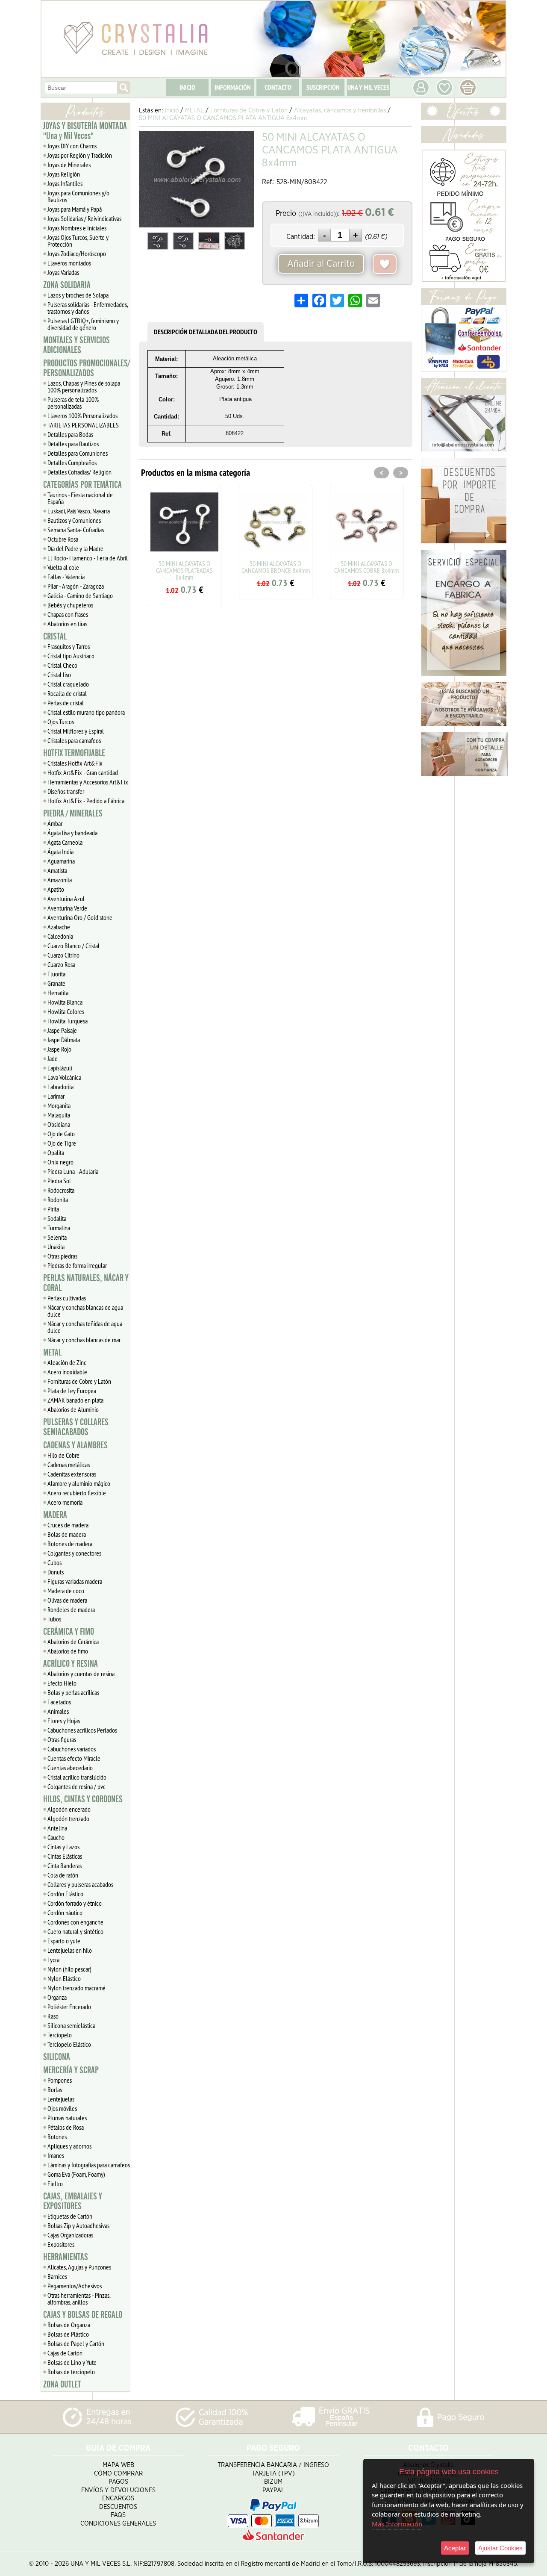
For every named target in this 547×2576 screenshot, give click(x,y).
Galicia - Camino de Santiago (80, 595)
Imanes (56, 2155)
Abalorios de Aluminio (73, 1409)
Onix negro (60, 1162)
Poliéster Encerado (69, 2007)
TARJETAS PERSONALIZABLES (83, 425)
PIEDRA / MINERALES (73, 813)
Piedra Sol (59, 1181)
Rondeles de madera (71, 1609)
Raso (53, 2016)
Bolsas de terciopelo (71, 2372)
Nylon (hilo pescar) (69, 1969)
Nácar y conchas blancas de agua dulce (85, 1311)
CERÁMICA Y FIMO (69, 1632)
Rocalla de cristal (67, 693)
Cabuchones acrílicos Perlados (82, 1730)
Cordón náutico (65, 1913)
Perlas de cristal (66, 703)
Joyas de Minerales (69, 165)
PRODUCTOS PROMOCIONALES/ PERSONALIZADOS (87, 368)
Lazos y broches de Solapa (78, 295)
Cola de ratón (63, 1875)
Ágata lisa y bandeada (72, 833)
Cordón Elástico (65, 1894)
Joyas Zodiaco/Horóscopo (77, 253)
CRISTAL (55, 637)
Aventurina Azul (66, 899)
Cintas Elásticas (65, 1856)
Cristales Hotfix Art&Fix (75, 763)
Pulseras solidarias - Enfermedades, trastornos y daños (88, 308)
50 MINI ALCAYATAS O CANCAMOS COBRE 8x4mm (346, 567)
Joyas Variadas (63, 272)
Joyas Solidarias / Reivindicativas (84, 218)
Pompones (60, 2080)
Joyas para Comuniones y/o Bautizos (78, 196)
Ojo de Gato (61, 1134)
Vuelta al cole (63, 567)
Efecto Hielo (62, 1683)
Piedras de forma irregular (77, 1265)
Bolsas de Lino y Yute (72, 2362)
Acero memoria (65, 1502)
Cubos (54, 1562)
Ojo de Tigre (62, 1143)
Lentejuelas (61, 2099)
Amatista (57, 870)
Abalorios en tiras (67, 624)
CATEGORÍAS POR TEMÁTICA (82, 485)
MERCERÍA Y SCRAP (71, 2070)
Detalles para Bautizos (73, 444)
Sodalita (57, 1218)
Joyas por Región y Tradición (80, 155)
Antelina (57, 1828)
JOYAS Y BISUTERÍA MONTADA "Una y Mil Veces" (85, 131)
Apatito (56, 889)
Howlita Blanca (65, 1002)
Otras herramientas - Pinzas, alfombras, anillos (79, 2299)
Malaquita (59, 1115)
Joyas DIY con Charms (72, 146)
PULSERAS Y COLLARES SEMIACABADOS (76, 1427)
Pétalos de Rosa (66, 2127)
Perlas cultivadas (67, 1298)
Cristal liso (59, 675)
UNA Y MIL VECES (368, 87)
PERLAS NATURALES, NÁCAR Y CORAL (86, 1283)
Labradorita (60, 1087)
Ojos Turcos (61, 722)
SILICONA (57, 2057)
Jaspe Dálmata (64, 1040)
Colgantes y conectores (74, 1553)
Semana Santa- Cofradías (76, 530)
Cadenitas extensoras (72, 1474)
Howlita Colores (66, 1011)
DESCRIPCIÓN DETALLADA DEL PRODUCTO (206, 332)
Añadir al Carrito (321, 264)
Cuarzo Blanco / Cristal (74, 946)
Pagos (118, 2482)
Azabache (59, 927)
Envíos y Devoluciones (118, 2490)
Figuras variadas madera (75, 1581)
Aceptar (455, 2548)
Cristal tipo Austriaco (71, 656)
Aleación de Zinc (67, 1362)
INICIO (187, 87)
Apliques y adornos (69, 2146)
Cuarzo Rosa (61, 964)
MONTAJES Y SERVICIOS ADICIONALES (76, 345)
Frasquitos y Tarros (69, 646)
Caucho (56, 1837)
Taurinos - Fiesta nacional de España (80, 498)
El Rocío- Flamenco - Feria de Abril (88, 558)
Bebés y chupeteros (70, 605)
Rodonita (58, 1200)
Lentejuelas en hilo (70, 1950)
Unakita (56, 1247)
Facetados (59, 1702)
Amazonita (60, 880)
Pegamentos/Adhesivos (75, 2286)
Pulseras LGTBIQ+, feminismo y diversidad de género (83, 324)
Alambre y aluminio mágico (79, 1483)
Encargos (118, 2498)
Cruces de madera (68, 1525)
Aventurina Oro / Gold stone (80, 917)
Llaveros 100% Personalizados (82, 416)
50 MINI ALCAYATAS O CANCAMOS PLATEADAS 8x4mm (164, 570)
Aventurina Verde (67, 908)
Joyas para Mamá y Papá (75, 209)
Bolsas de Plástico (68, 2334)
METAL (52, 1353)
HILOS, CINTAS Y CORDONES (83, 1799)
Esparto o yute (64, 1941)
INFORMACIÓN (233, 87)
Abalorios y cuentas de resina (81, 1674)
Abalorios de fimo (68, 1651)
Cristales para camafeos (74, 740)
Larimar (56, 1096)
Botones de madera (70, 1544)
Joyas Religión (64, 174)
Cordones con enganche (75, 1922)
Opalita (56, 1152)
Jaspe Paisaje (62, 1030)
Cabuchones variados (72, 1749)
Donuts (56, 1572)
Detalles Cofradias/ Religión (79, 472)
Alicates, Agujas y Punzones (79, 2267)
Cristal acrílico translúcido (77, 1777)
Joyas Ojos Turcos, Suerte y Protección (78, 241)
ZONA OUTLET (62, 2384)
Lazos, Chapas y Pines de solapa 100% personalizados (84, 386)
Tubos (54, 1619)
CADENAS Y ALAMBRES (75, 1445)
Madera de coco (66, 1591)
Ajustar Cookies (500, 2548)
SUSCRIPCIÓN (323, 87)
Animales (58, 1711)
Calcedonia (60, 936)
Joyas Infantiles (65, 183)
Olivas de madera (67, 1600)
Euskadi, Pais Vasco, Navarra (79, 511)
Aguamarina (61, 861)
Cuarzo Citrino (63, 955)
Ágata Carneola (65, 842)
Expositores (61, 2244)
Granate (56, 983)
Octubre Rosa (63, 539)
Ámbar (55, 823)
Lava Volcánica (64, 1077)
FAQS (118, 2515)
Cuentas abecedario (70, 1768)
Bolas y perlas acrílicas (73, 1692)
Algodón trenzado (68, 1819)
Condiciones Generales (118, 2524)
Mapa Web (118, 2465)
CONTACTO (278, 87)
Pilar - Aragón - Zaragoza (76, 586)
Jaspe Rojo (59, 1049)
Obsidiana (59, 1124)
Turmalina (59, 1228)
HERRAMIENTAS (66, 2257)
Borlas (55, 2090)
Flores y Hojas (64, 1721)
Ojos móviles (62, 2108)
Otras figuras (62, 1739)
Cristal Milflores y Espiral (76, 731)
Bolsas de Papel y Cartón (76, 2343)
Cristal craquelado (68, 684)
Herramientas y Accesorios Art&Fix (88, 782)
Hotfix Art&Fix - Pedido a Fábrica (86, 801)
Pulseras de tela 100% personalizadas (73, 403)
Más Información (397, 2524)
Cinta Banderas (65, 1866)
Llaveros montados (69, 263)
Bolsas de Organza (69, 2325)
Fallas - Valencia (66, 577)
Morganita (59, 1105)
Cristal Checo (62, 665)
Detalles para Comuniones (78, 453)
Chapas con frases (68, 614)
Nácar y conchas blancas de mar (84, 1340)
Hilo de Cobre (63, 1455)
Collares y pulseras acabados (80, 1884)
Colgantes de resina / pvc (76, 1786)
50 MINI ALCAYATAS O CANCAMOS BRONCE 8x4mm (255, 567)
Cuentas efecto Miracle (74, 1758)
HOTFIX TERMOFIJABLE (74, 753)
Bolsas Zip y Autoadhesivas (78, 2225)
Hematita (58, 993)
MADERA (55, 1515)
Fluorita (56, 974)
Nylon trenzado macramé (76, 1988)
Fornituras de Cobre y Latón (79, 1381)
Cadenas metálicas (69, 1465)
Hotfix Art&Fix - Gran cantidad (83, 772)
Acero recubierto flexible (77, 1493)
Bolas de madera (67, 1534)
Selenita (57, 1237)
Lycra (53, 1960)
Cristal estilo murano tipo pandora (86, 712)
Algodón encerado (69, 1809)
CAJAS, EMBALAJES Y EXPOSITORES (73, 2201)
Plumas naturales (67, 2118)
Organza (57, 1997)
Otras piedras (62, 1256)
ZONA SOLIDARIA (67, 285)
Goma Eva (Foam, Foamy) (76, 2174)
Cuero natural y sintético (75, 1931)
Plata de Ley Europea (72, 1391)
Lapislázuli (60, 1068)
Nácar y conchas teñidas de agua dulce (85, 1327)
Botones (57, 2137)
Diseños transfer (66, 791)
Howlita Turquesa (68, 1021)
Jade (53, 1058)
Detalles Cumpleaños (72, 463)
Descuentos (118, 2507)
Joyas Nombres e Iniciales (77, 228)
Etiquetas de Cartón (70, 2216)
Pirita (53, 1209)
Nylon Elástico (64, 1978)
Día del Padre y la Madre (75, 548)
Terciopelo (60, 2035)
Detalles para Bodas (70, 434)
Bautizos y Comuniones (74, 520)
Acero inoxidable (67, 1372)
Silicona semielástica (71, 2025)
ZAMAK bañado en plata (75, 1400)
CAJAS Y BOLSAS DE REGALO (83, 2315)
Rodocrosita (61, 1190)
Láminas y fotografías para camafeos (89, 2165)
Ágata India (60, 852)
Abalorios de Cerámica (73, 1642)
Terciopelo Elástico (69, 2044)
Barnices (57, 2276)
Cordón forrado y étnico (75, 1903)
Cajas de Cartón (65, 2353)
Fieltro (55, 2184)
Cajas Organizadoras (70, 2235)
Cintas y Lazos (63, 1847)
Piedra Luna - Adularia (73, 1171)
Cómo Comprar (118, 2474)
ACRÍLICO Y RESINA (71, 1664)
